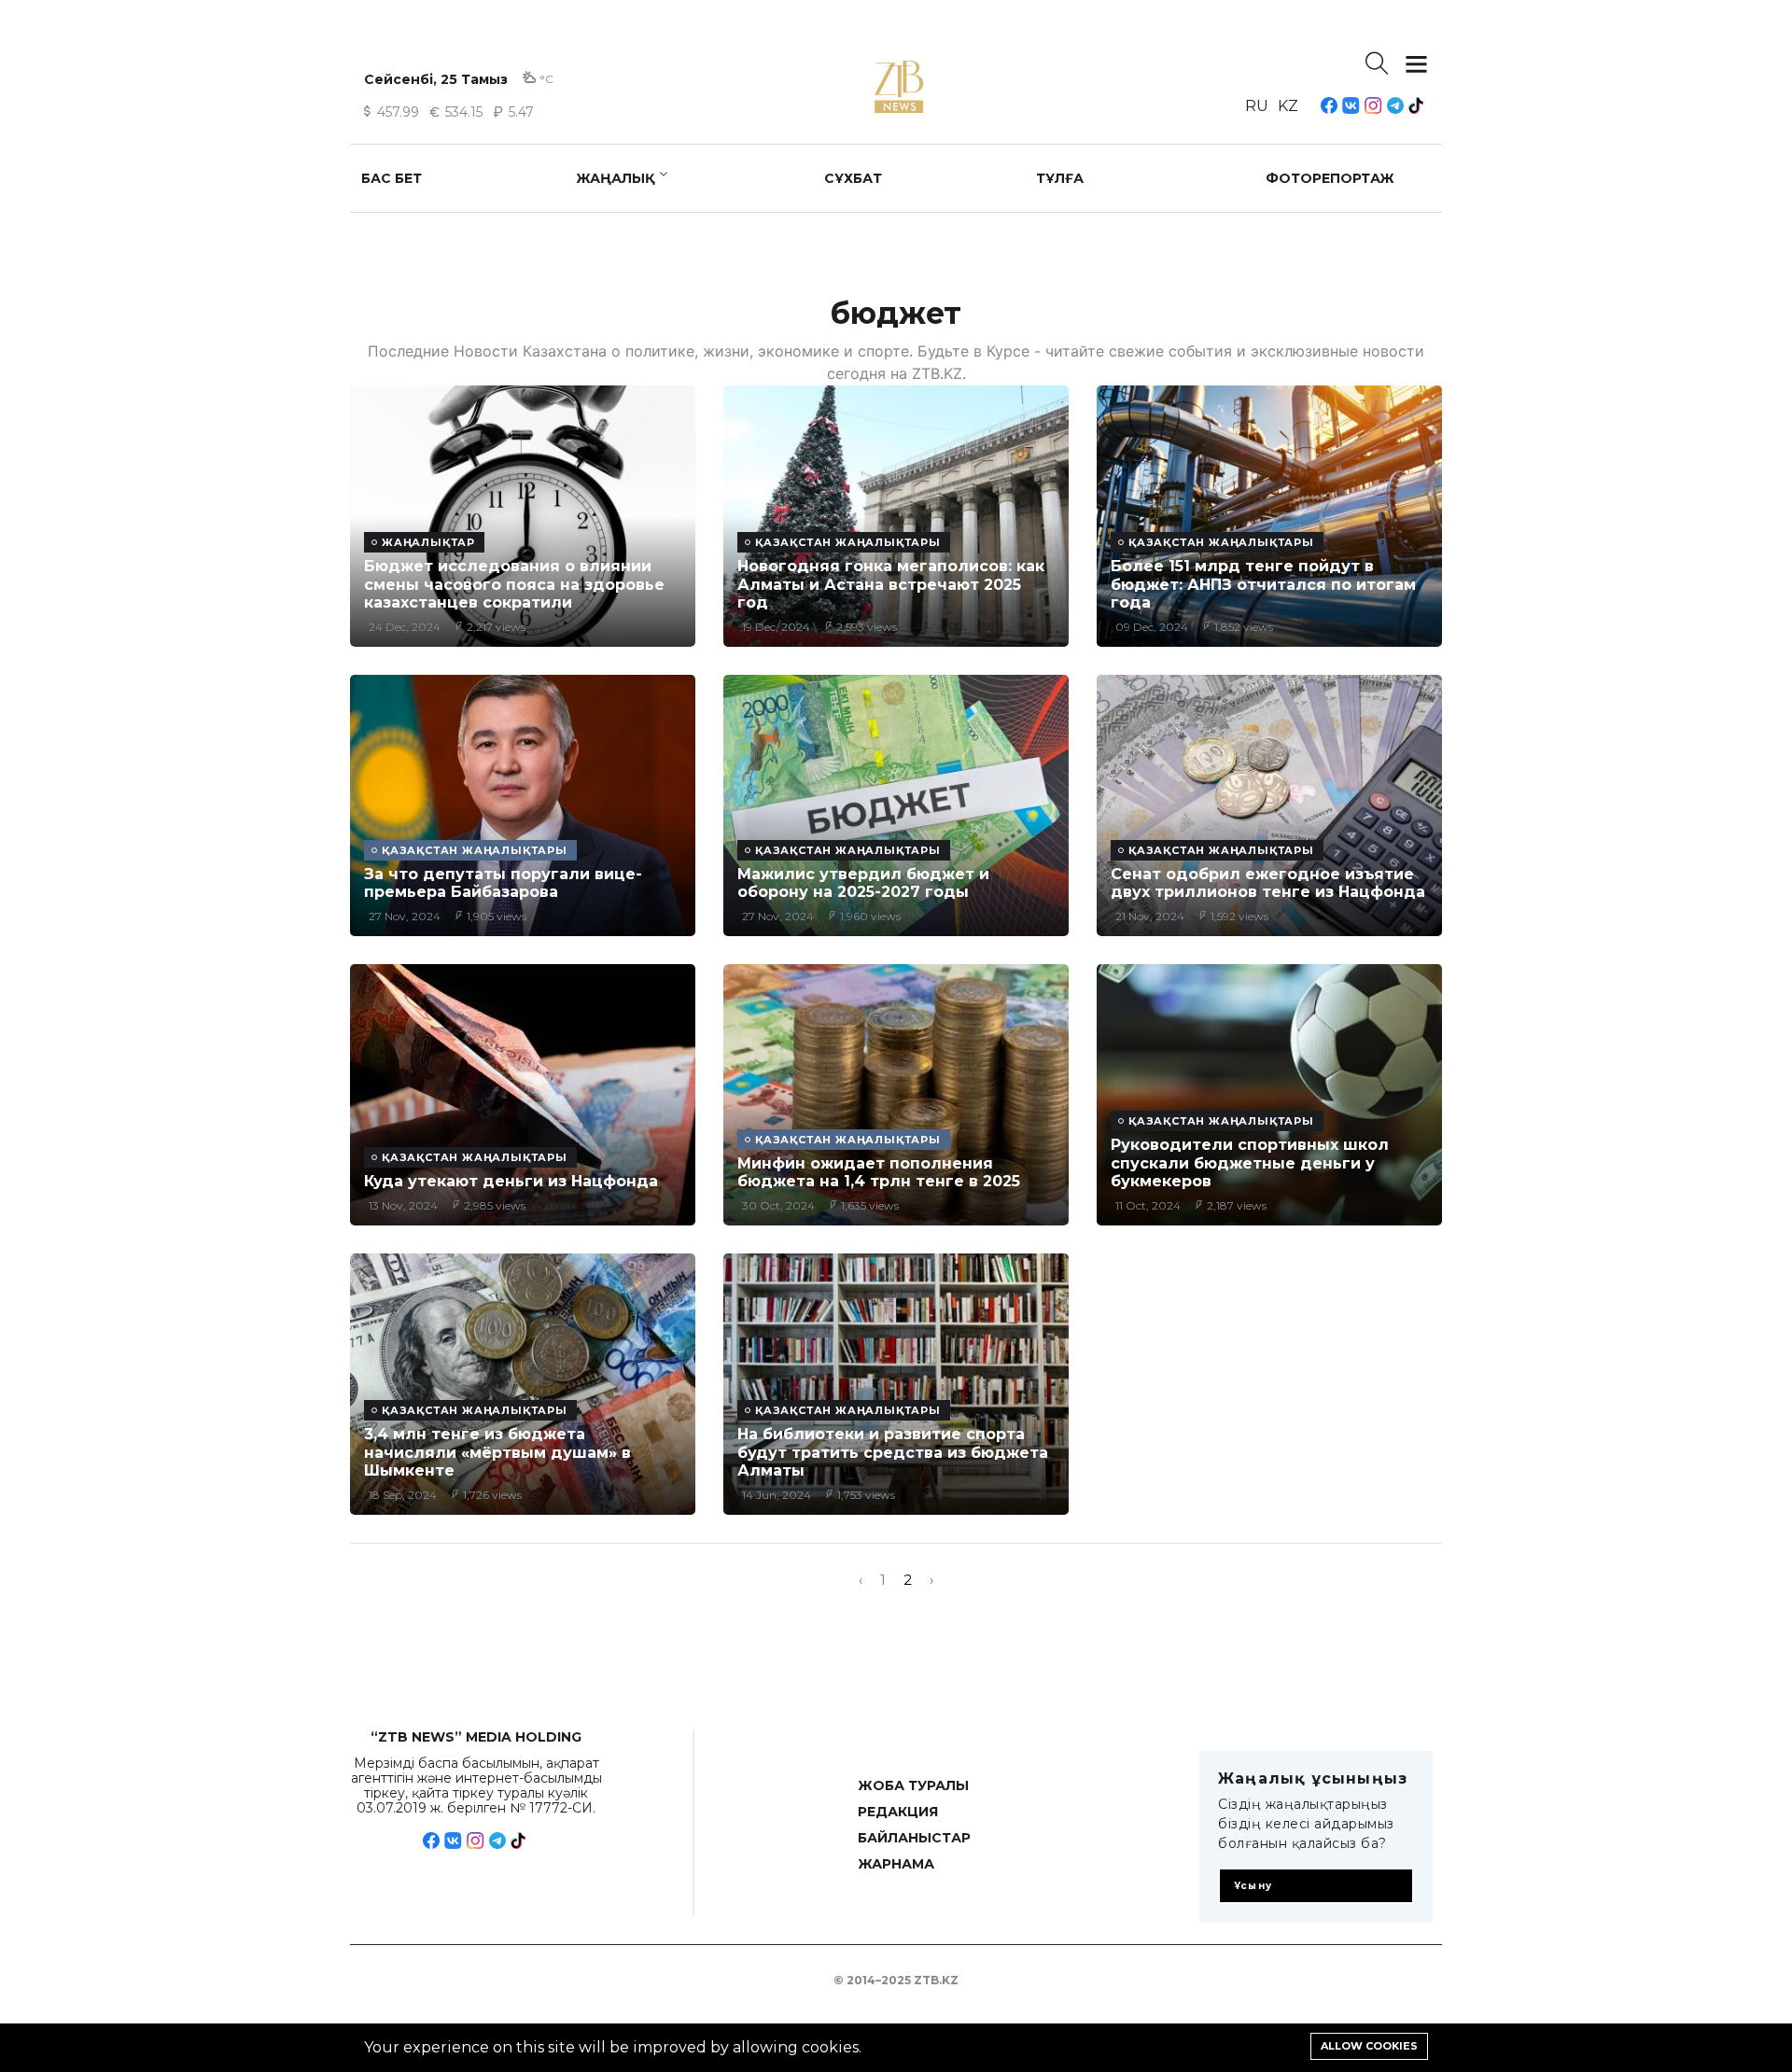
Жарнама (896, 1864)
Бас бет (392, 178)
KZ (1288, 106)
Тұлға (1060, 178)
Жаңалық (616, 178)
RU (1257, 106)
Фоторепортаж (1330, 178)
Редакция (898, 1812)
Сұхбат (853, 178)
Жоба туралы (913, 1785)
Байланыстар (914, 1838)
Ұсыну (1253, 1886)
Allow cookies (1369, 2046)
